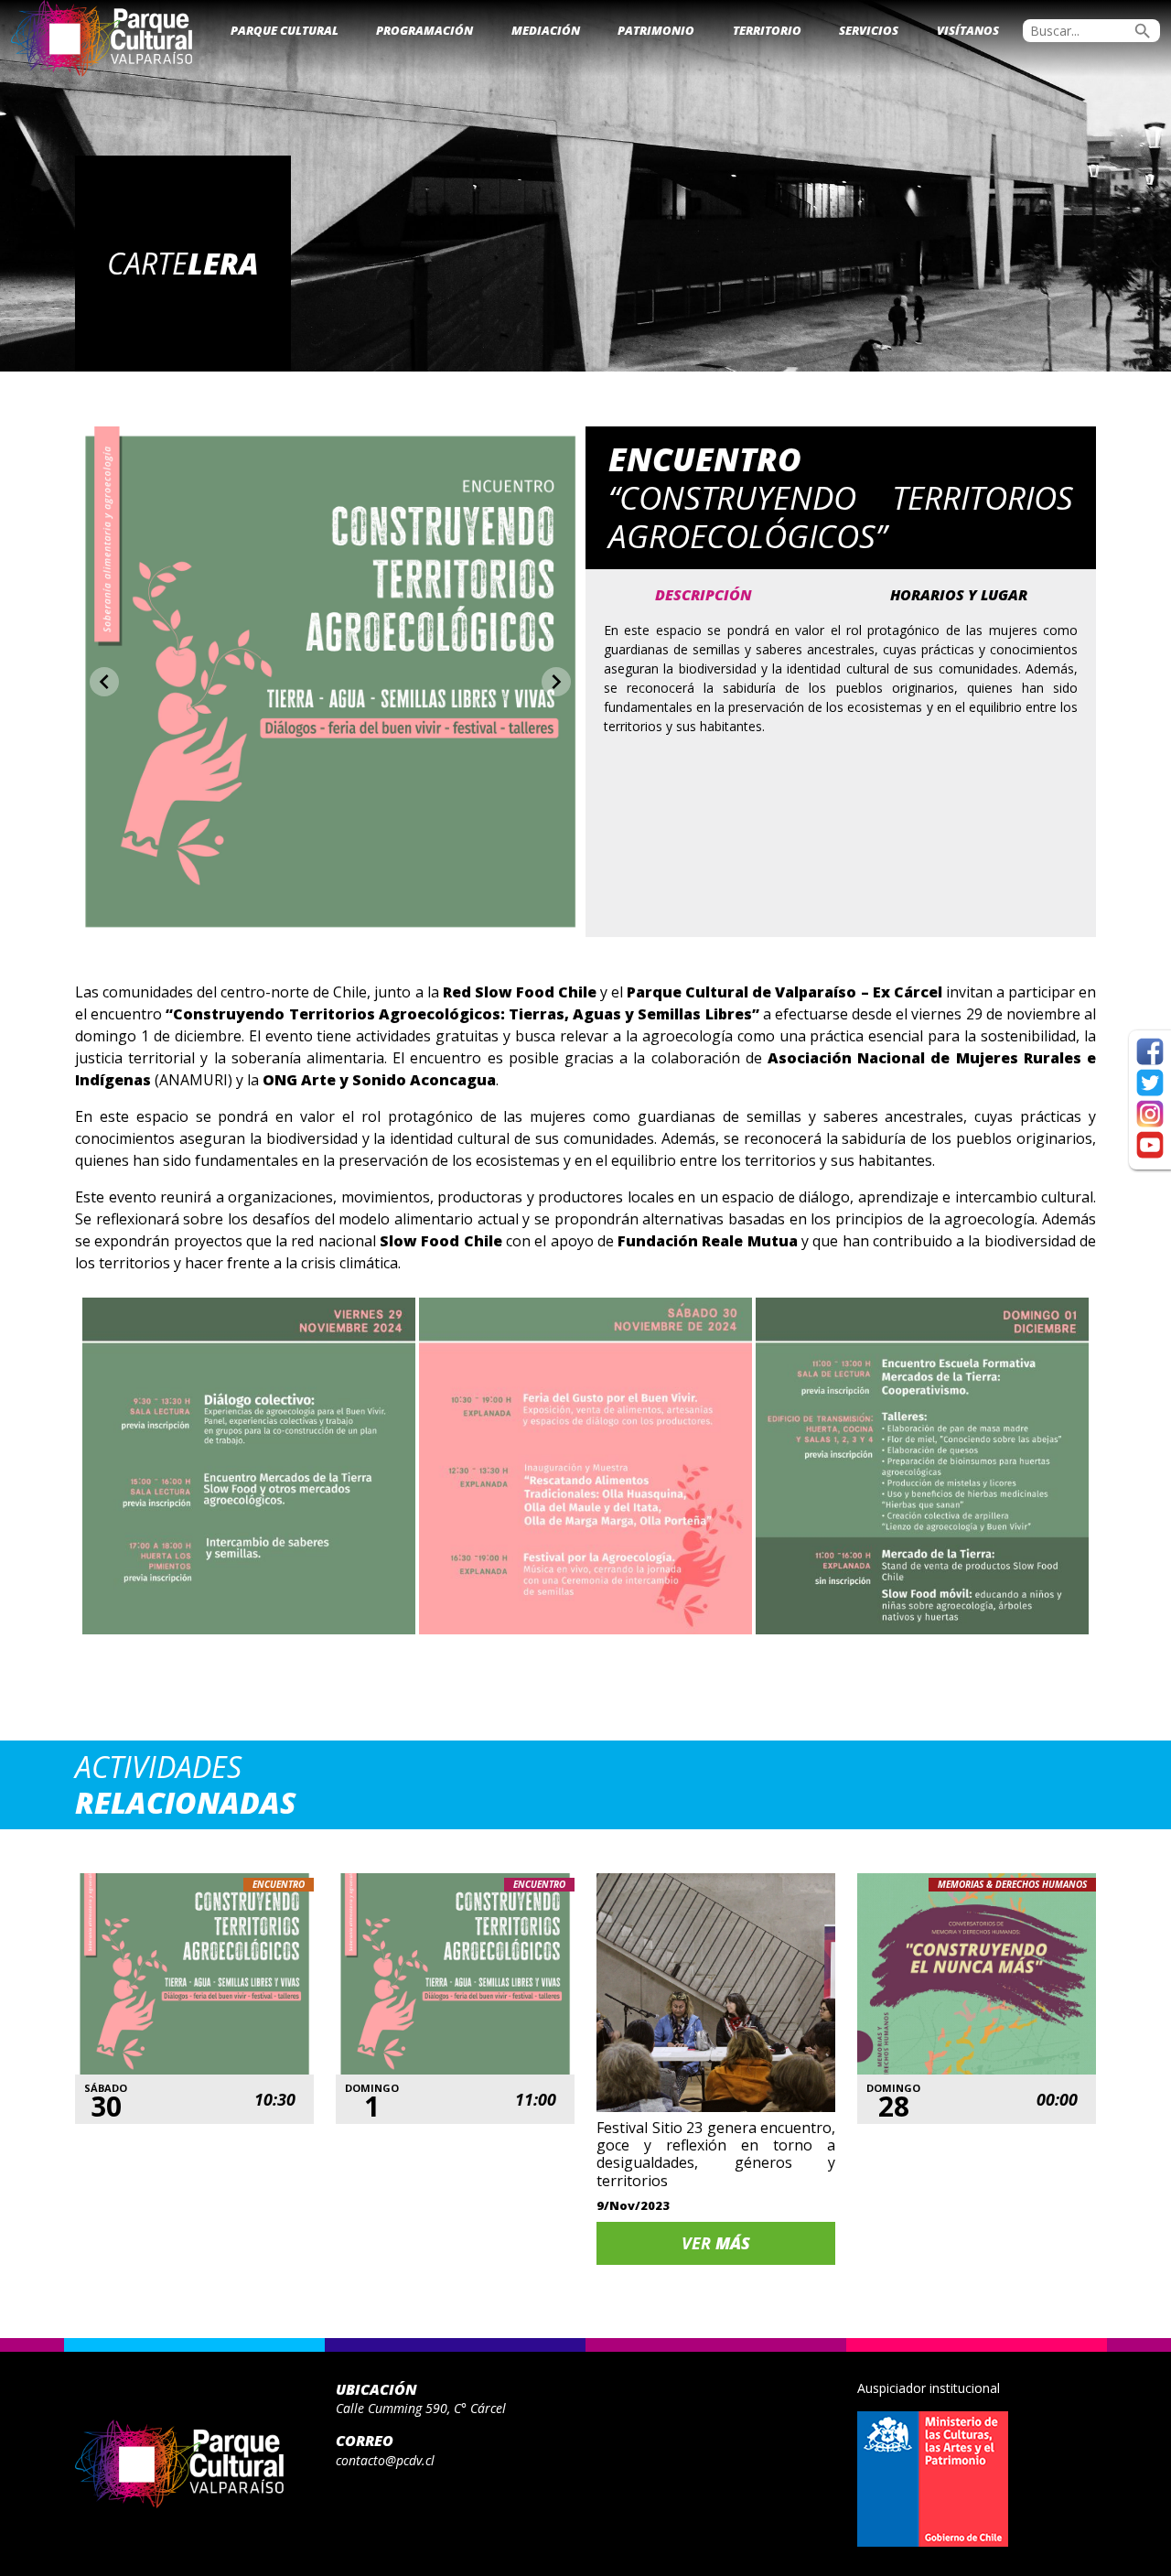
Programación (424, 30)
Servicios (869, 30)
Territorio (767, 30)
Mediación (546, 30)
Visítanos (968, 30)
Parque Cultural (285, 30)
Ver (716, 2243)
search (1143, 31)
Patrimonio (656, 30)
